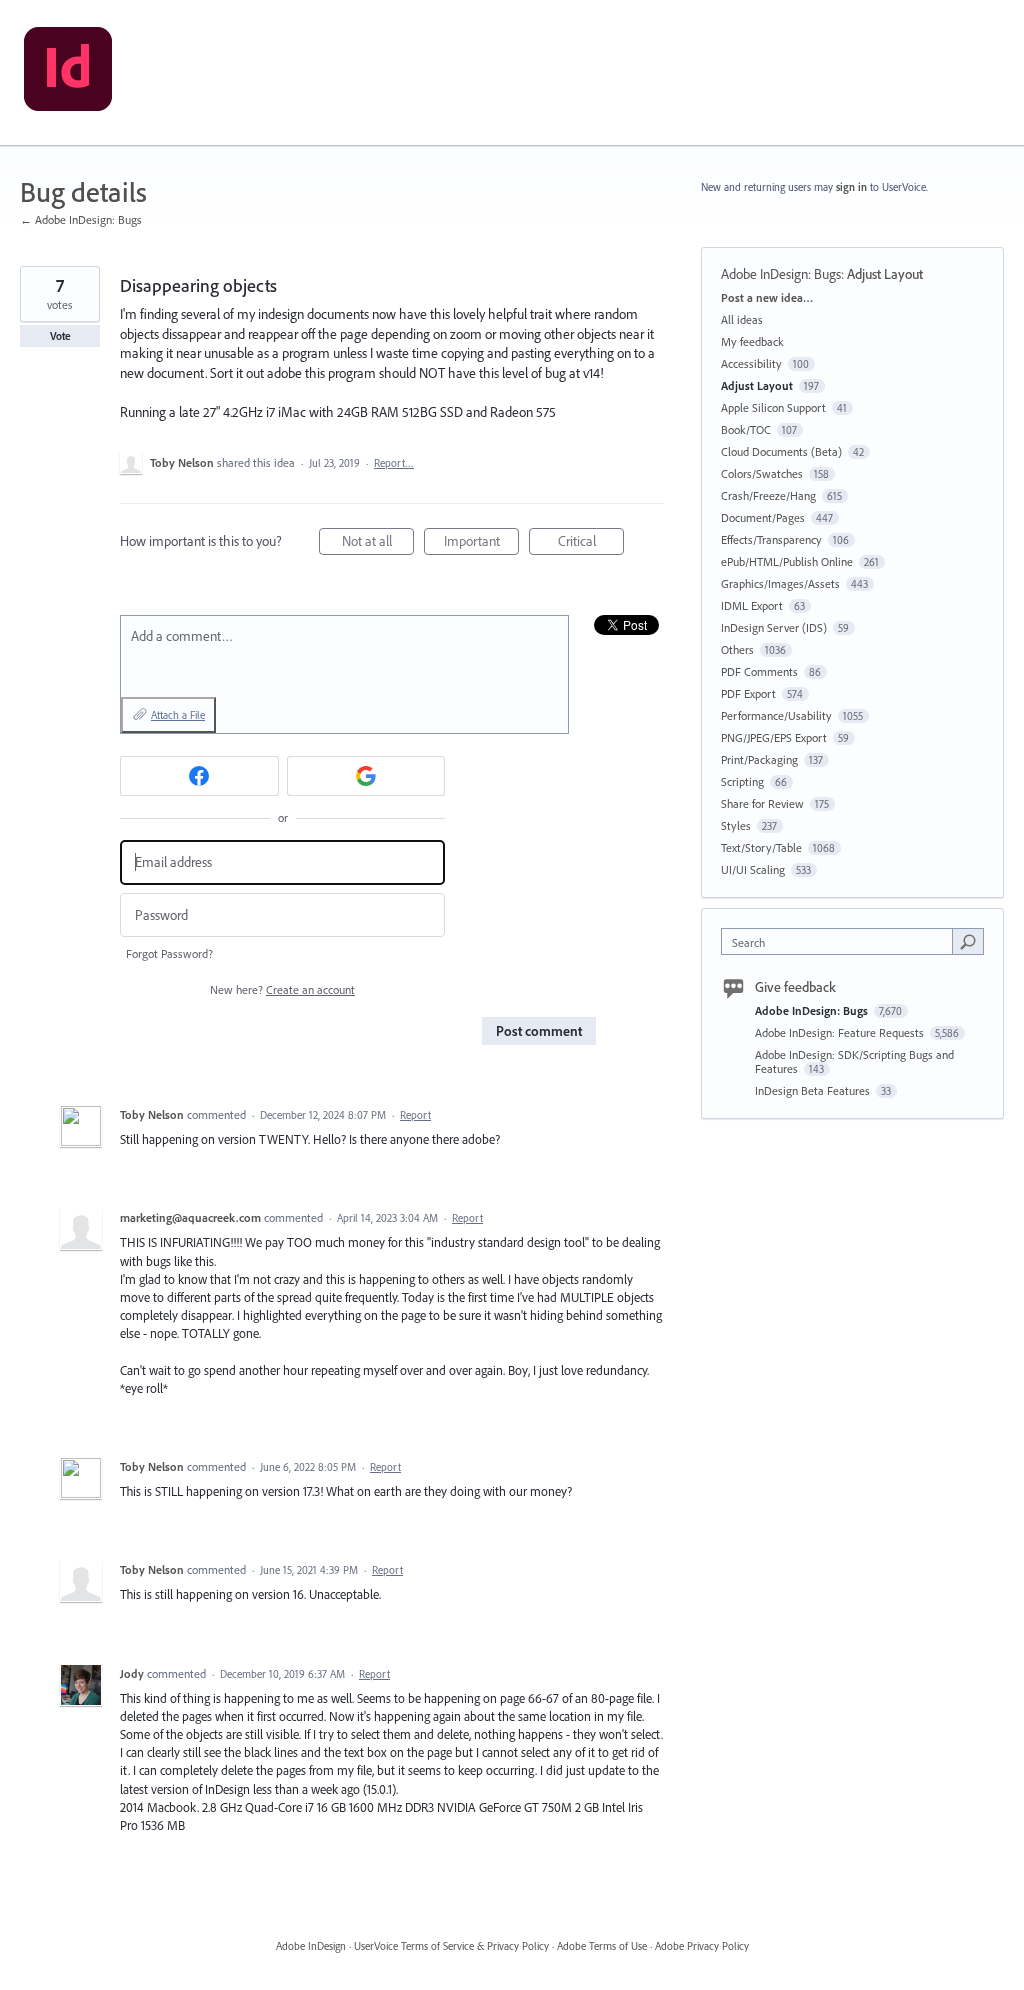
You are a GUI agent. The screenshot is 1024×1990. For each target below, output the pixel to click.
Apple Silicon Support (773, 407)
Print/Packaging (759, 759)
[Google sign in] (366, 776)
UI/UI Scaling (753, 869)
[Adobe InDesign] (68, 73)
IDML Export (752, 605)
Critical (591, 543)
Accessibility (751, 363)
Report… (394, 463)
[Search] (968, 941)
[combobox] (841, 941)
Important (481, 543)
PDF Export (748, 693)
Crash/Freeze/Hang (768, 495)
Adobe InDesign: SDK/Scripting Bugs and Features (854, 1061)
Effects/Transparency (771, 539)
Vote (60, 336)
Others (737, 649)
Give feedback (795, 987)
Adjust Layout (885, 274)
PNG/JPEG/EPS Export (774, 737)
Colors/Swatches (762, 473)
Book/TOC (746, 429)
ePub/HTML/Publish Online (787, 561)
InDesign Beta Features (814, 1090)
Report (415, 1115)
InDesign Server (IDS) (774, 627)
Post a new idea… (767, 297)
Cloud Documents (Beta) (781, 451)
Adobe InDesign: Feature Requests (841, 1032)
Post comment (539, 1031)
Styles (736, 825)
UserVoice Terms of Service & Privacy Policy (451, 1946)
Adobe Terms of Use (602, 1946)
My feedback (752, 341)
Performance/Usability (776, 715)
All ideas (742, 319)
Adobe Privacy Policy (702, 1946)
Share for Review (762, 803)
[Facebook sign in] (199, 776)
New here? (282, 989)
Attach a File (178, 715)
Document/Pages (763, 517)
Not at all (378, 543)
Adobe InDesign (311, 1946)
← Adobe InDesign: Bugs (81, 219)
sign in (851, 187)
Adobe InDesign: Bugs (781, 274)
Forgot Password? (169, 953)
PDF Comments (759, 671)
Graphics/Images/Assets (780, 583)
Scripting (742, 781)
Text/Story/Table (761, 847)
